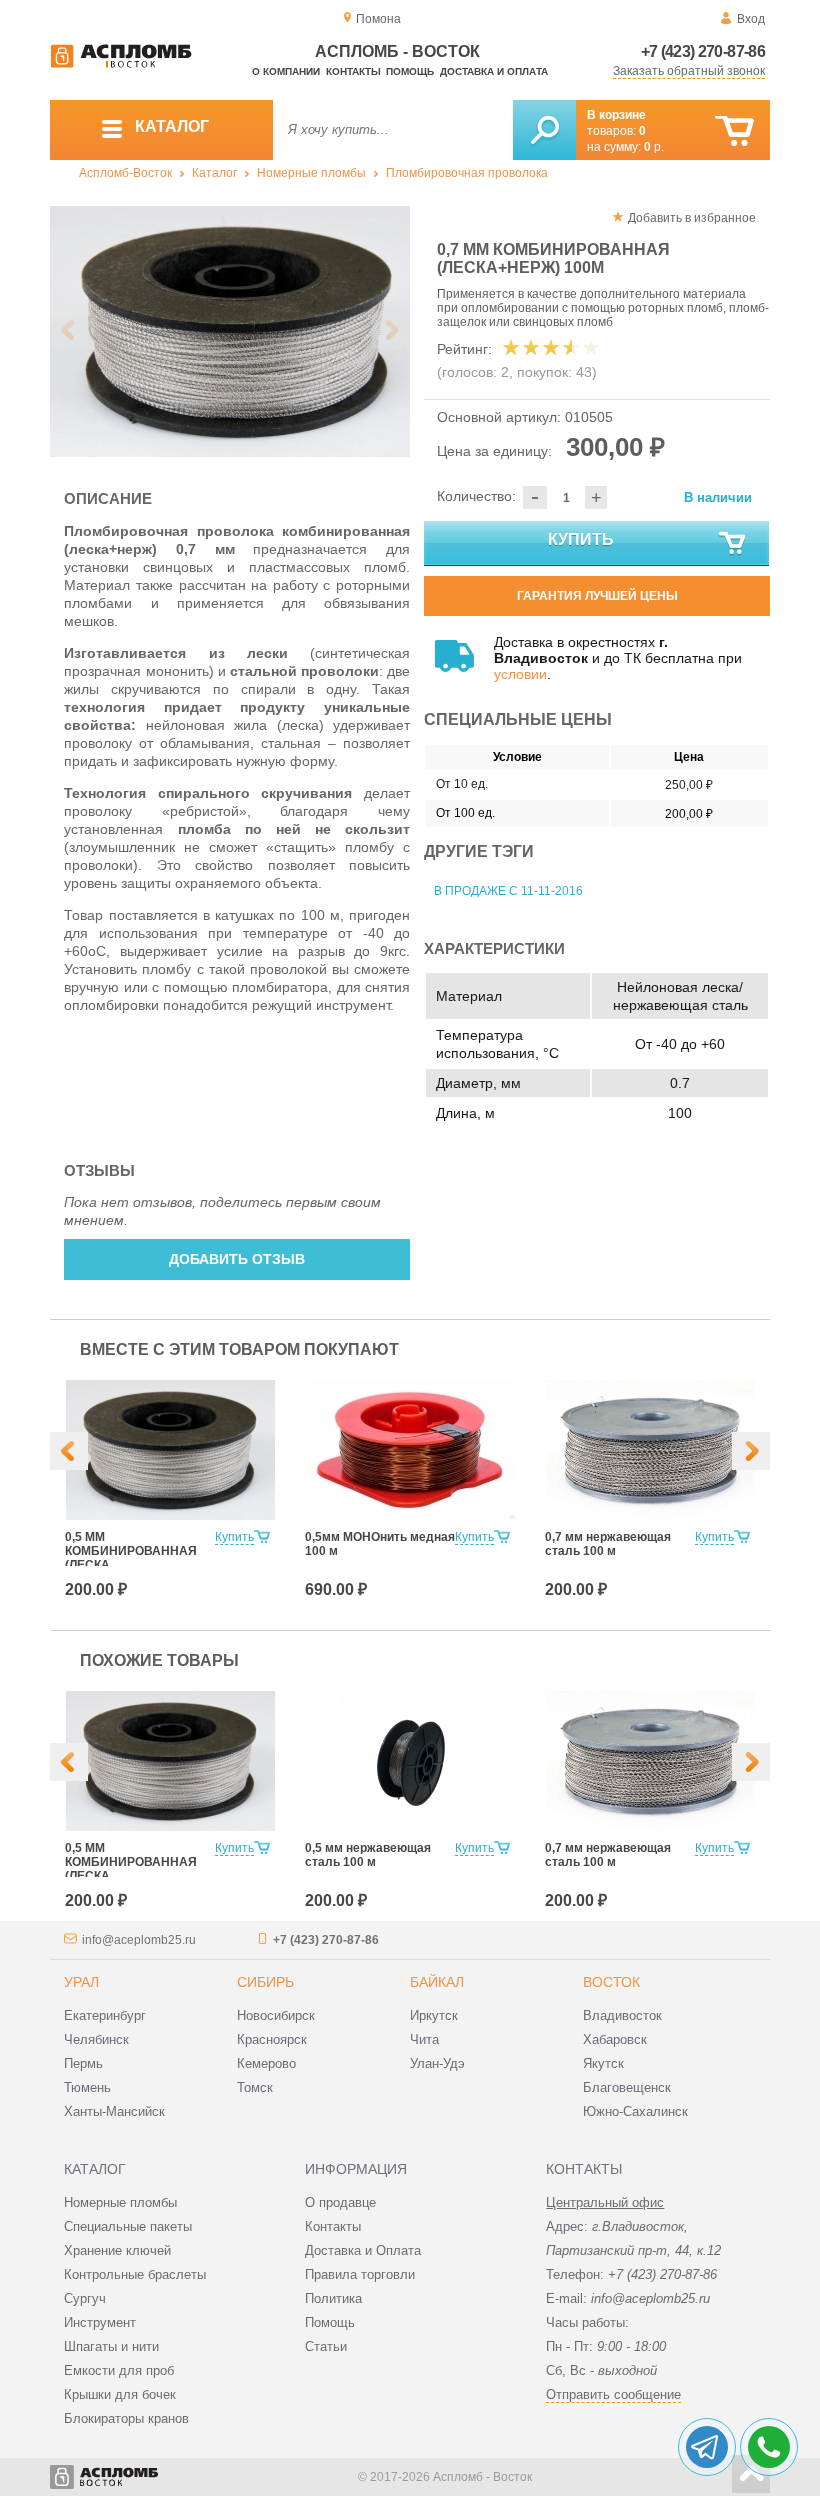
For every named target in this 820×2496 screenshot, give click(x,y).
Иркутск (434, 2015)
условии (520, 674)
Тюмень (87, 2087)
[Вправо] (751, 1451)
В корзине (616, 115)
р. (654, 147)
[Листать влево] (69, 330)
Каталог (214, 173)
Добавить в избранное (692, 218)
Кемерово (266, 2063)
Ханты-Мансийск (114, 2111)
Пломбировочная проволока (467, 173)
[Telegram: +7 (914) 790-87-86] (707, 2447)
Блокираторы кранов (126, 2418)
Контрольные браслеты (135, 2274)
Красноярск (272, 2039)
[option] (230, 331)
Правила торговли (360, 2274)
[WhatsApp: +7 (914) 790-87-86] (769, 2447)
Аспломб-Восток (125, 173)
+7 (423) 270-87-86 (703, 51)
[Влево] (69, 1451)
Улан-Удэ (437, 2063)
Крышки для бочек (120, 2394)
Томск (255, 2087)
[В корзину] (734, 131)
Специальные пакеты (128, 2226)
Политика (333, 2298)
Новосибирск (276, 2015)
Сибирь (265, 1982)
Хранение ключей (117, 2250)
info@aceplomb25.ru (139, 1940)
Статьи (326, 2346)
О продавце (340, 2202)
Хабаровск (615, 2039)
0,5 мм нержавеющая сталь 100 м (368, 1855)
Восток (611, 1982)
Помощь (410, 71)
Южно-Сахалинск (635, 2111)
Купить (581, 539)
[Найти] (544, 130)
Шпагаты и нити (111, 2346)
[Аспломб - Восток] (121, 64)
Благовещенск (627, 2087)
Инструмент (100, 2322)
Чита (424, 2039)
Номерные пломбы (311, 173)
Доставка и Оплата (363, 2250)
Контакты (353, 71)
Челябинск (96, 2039)
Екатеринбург (105, 2015)
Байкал (437, 1982)
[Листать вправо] (391, 330)
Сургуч (85, 2298)
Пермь (83, 2063)
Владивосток (622, 2015)
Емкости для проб (119, 2370)
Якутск (603, 2063)
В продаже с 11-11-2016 (508, 891)
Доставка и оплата (494, 71)
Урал (81, 1982)
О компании (286, 71)
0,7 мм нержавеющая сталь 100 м (608, 1544)
